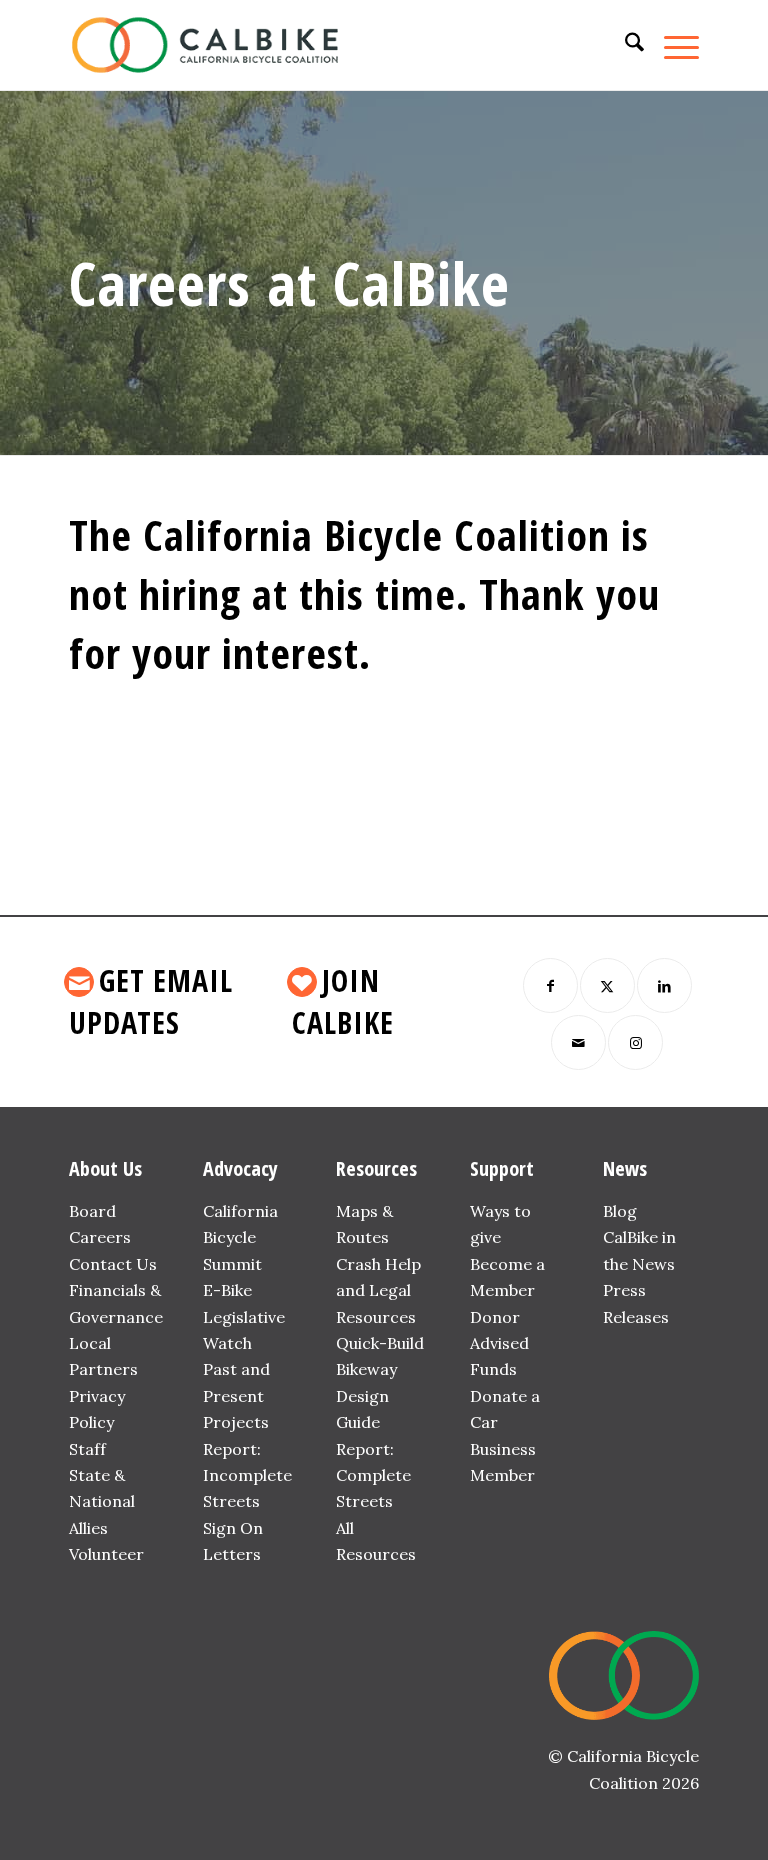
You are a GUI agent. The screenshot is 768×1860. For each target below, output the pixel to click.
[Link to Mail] (578, 1042)
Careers (100, 1237)
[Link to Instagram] (635, 1042)
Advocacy (240, 1168)
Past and (236, 1369)
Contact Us (113, 1264)
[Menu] (671, 45)
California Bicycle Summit (240, 1237)
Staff (87, 1449)
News (625, 1168)
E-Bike (227, 1290)
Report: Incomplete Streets (247, 1475)
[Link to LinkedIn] (664, 985)
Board (92, 1211)
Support (502, 1168)
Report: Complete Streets (373, 1475)
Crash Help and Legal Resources (378, 1290)
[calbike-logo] (205, 45)
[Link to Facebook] (550, 985)
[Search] (624, 45)
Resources (376, 1168)
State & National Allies (102, 1501)
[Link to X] (607, 985)
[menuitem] (624, 45)
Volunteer (106, 1554)
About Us (105, 1168)
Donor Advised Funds (499, 1343)
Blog (620, 1211)
